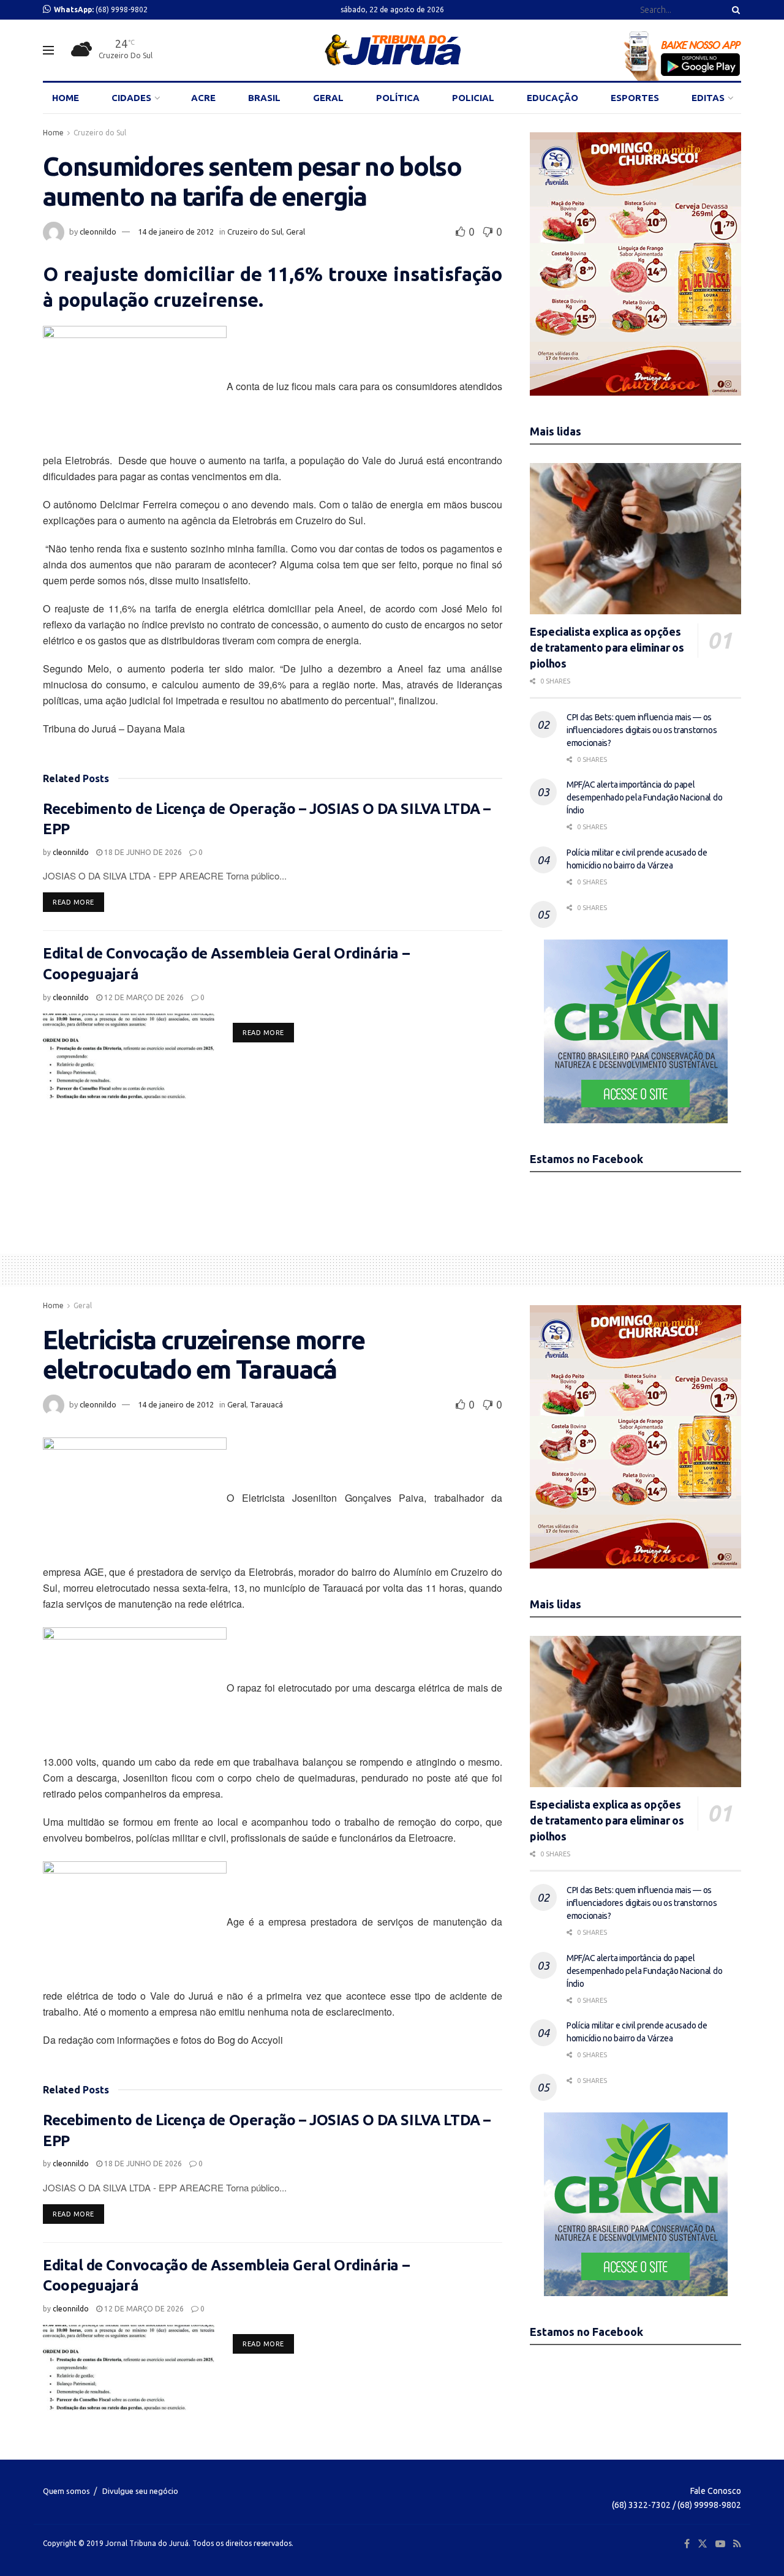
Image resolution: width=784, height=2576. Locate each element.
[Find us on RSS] (737, 2544)
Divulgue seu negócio (140, 2491)
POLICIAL (473, 98)
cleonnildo (98, 232)
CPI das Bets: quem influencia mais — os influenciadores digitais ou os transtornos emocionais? (642, 730)
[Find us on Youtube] (720, 2544)
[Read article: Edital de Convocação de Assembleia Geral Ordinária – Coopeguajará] (129, 1056)
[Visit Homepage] (392, 50)
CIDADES (131, 98)
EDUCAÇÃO (552, 98)
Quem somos (66, 2491)
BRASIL (264, 98)
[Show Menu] (48, 50)
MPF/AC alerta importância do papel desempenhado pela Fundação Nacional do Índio (644, 797)
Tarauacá (266, 1404)
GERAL (328, 98)
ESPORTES (635, 98)
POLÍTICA (398, 98)
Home (53, 133)
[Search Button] (734, 10)
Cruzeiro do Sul (100, 133)
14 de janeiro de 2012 (176, 232)
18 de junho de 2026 (142, 852)
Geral (296, 232)
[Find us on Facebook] (687, 2544)
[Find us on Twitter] (703, 2544)
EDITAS (708, 98)
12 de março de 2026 (143, 997)
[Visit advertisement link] (635, 264)
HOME (66, 98)
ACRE (203, 98)
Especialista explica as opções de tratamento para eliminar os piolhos (607, 647)
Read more (78, 902)
